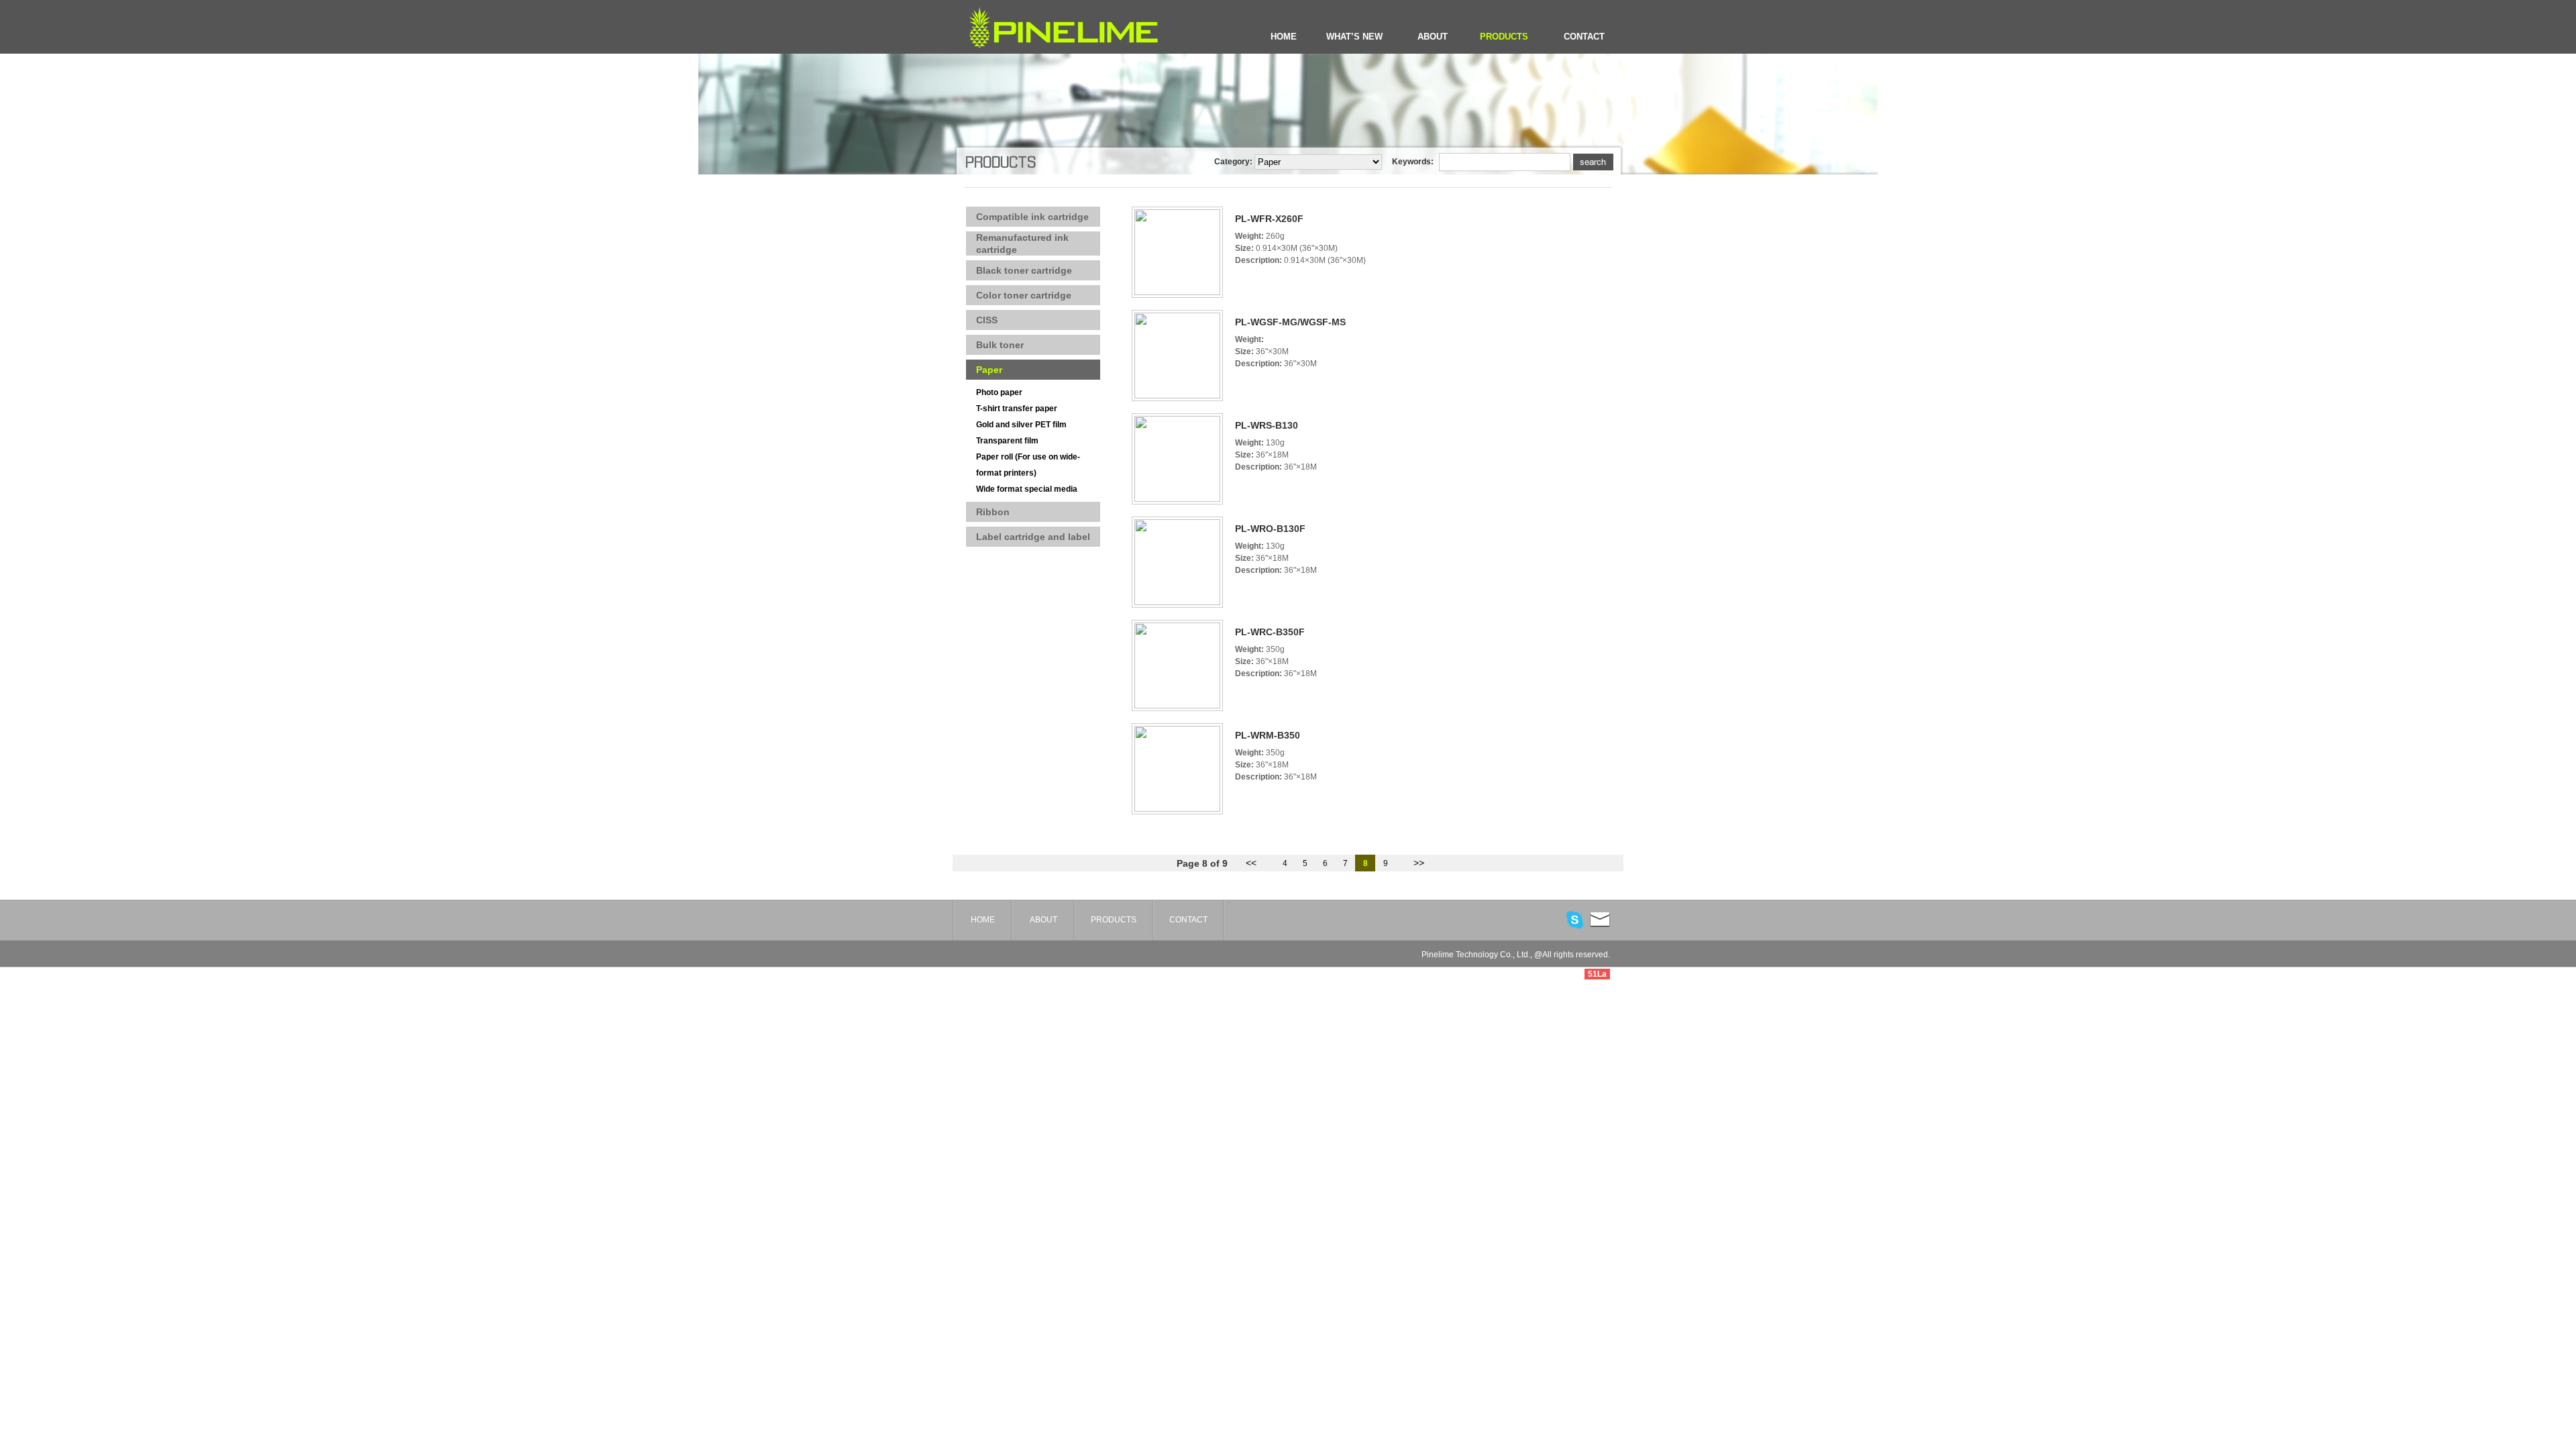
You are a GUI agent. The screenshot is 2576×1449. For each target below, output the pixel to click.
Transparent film (1007, 441)
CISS (987, 320)
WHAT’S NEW (1354, 37)
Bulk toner (1000, 345)
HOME (1284, 37)
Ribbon (993, 512)
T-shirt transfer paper (1017, 409)
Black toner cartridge (1024, 270)
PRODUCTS (1504, 37)
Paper (989, 370)
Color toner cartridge (1024, 295)
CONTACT (1584, 37)
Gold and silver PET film (1021, 425)
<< (1251, 863)
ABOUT (1433, 37)
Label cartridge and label (1033, 537)
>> (1419, 863)
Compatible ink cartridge (1032, 217)
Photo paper (999, 392)
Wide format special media (1027, 489)
